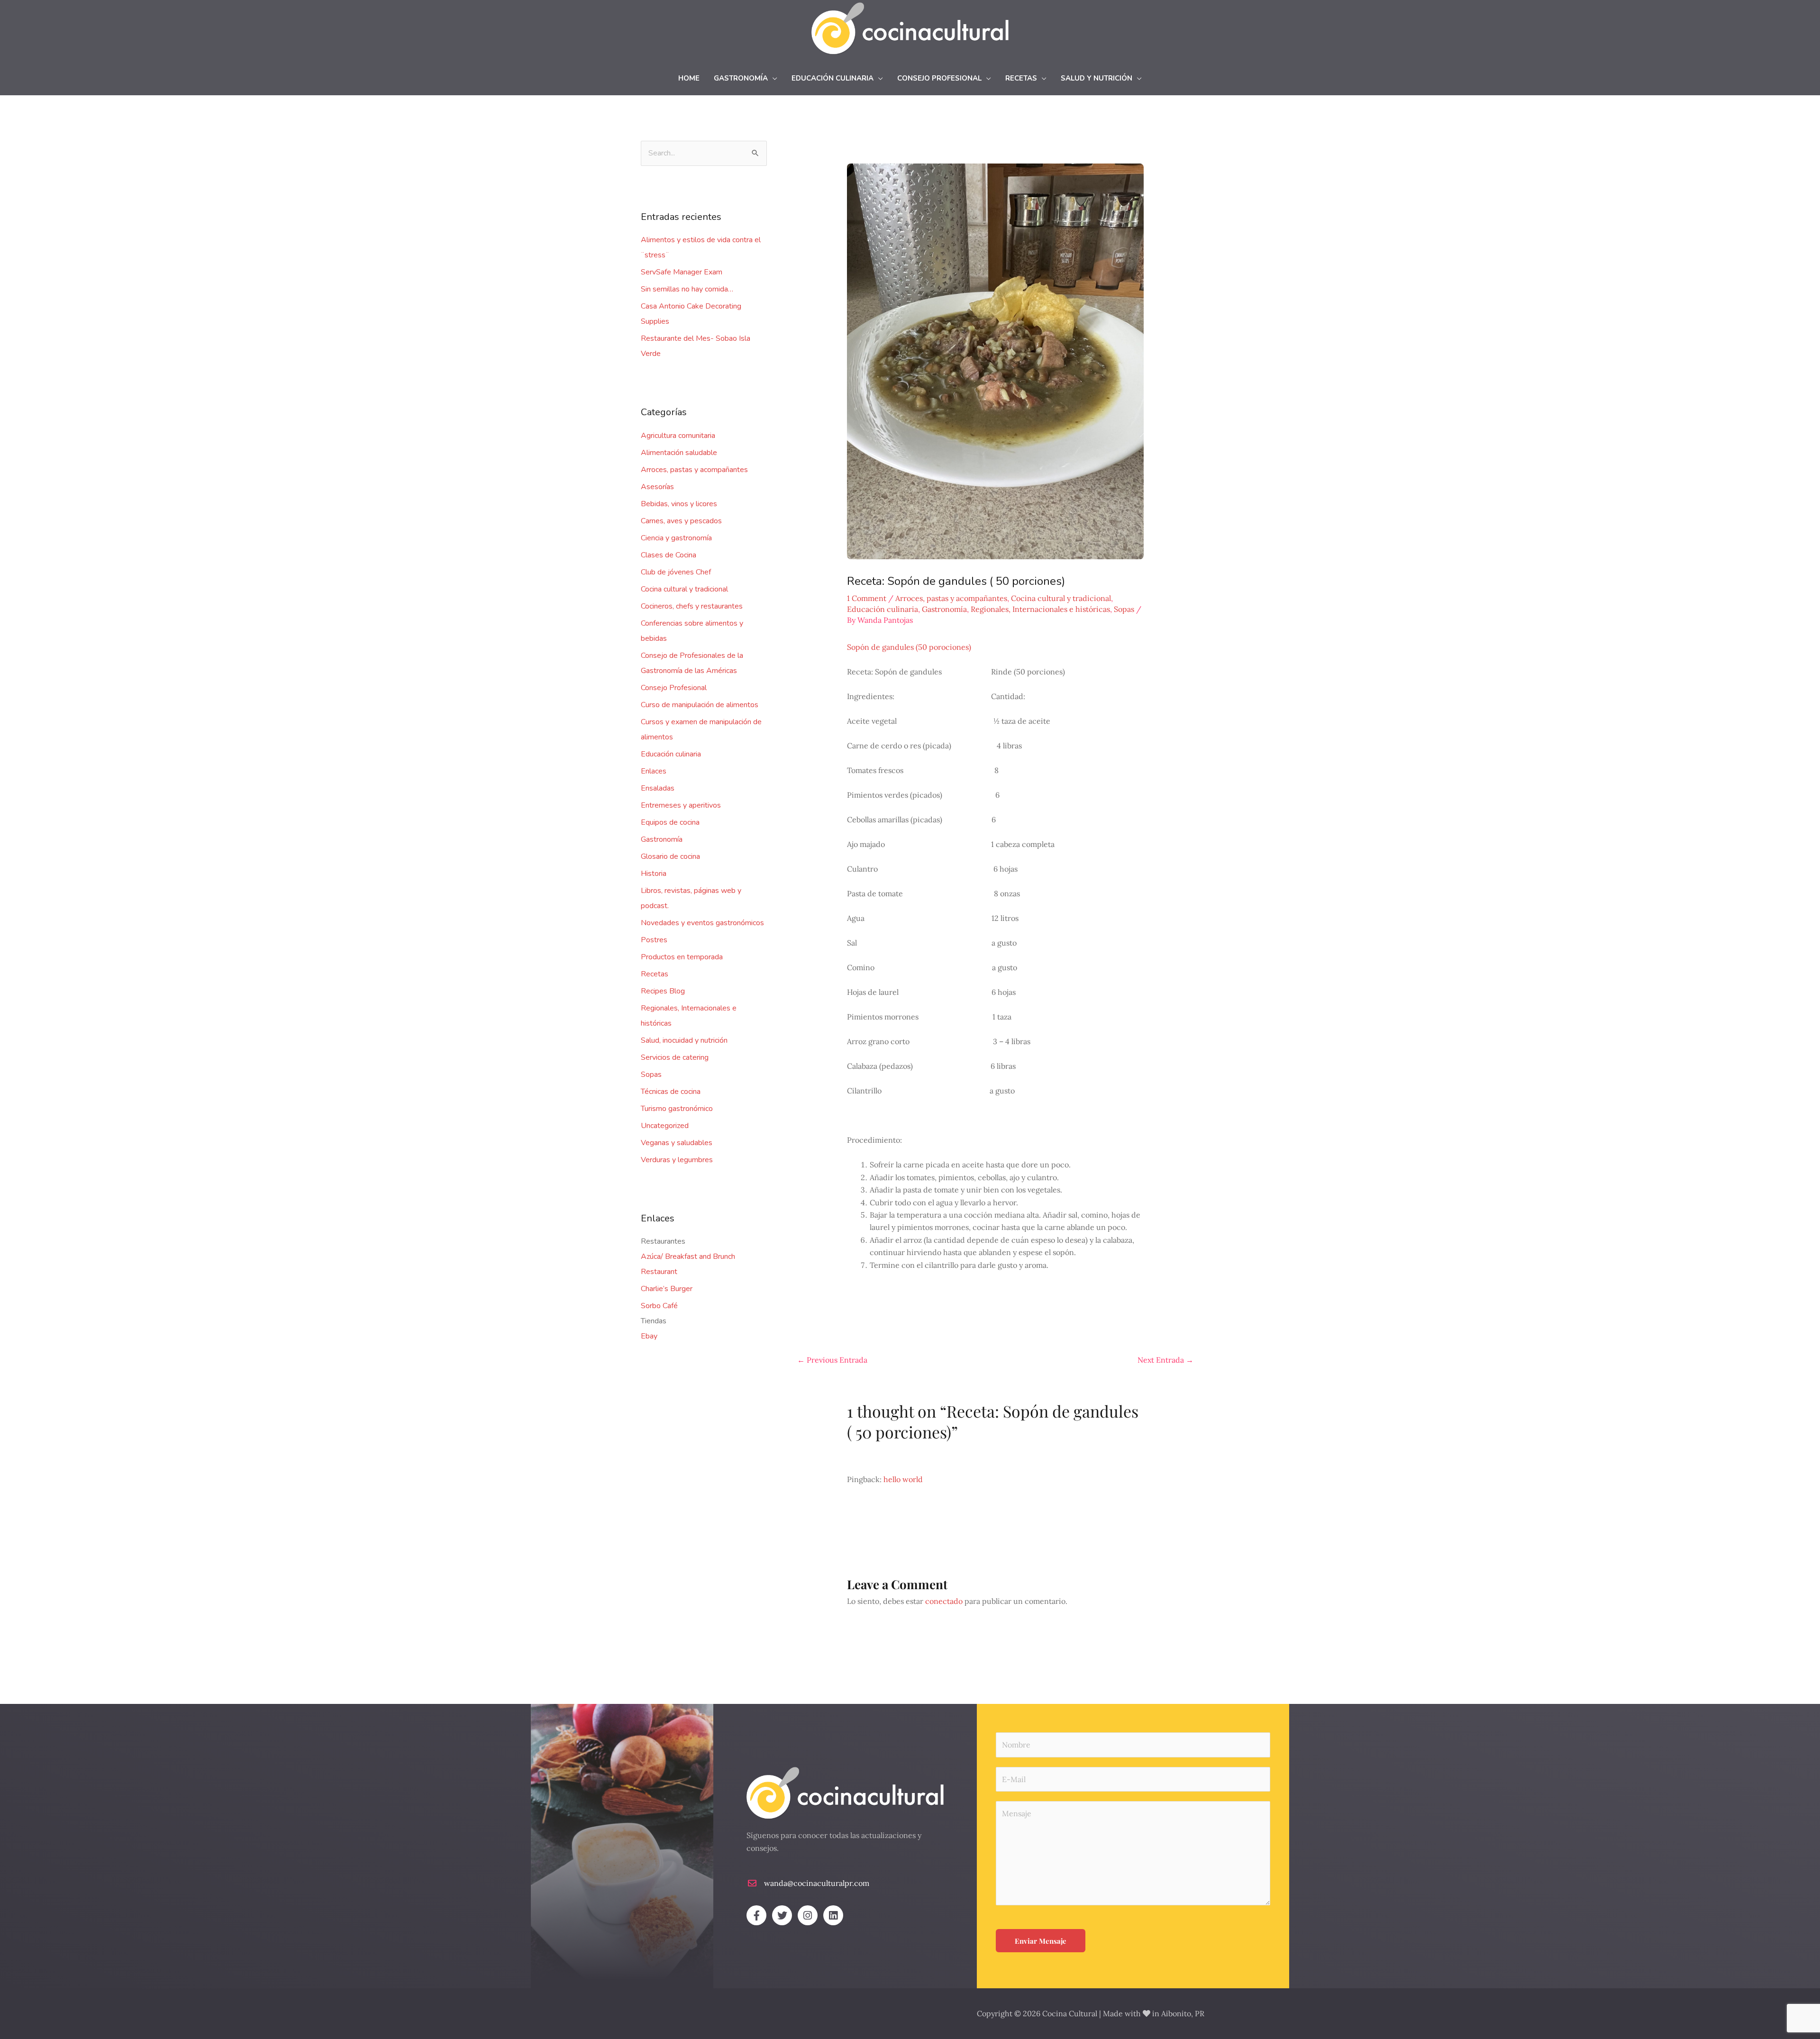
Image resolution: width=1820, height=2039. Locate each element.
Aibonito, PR (1183, 2013)
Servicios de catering (675, 1057)
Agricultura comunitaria (678, 436)
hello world (903, 1479)
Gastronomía (662, 839)
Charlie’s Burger (667, 1289)
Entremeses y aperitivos (681, 805)
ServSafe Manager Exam (682, 272)
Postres (654, 940)
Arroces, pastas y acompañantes (694, 470)
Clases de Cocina (669, 555)
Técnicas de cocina (671, 1092)
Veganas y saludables (677, 1143)
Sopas (651, 1074)
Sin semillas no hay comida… (687, 289)
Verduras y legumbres (677, 1160)
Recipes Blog (663, 991)
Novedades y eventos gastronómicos (702, 923)
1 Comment (867, 598)
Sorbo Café (659, 1306)
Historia (654, 874)
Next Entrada (1165, 1360)
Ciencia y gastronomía (676, 538)
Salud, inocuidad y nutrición (684, 1040)
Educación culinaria (671, 754)
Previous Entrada (832, 1360)
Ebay (649, 1336)
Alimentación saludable (679, 453)
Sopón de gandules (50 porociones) (909, 647)
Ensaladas (658, 788)
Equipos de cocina (670, 822)
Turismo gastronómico (677, 1109)
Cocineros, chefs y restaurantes (692, 606)
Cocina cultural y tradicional (684, 589)
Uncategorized (665, 1126)
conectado (944, 1601)
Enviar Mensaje (1041, 1941)
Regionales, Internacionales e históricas (1040, 609)
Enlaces (654, 771)
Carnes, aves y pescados (681, 521)
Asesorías (657, 487)
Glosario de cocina (670, 856)
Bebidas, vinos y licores (679, 504)
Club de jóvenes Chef (676, 572)
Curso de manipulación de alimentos (700, 705)
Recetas (655, 974)
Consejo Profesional (674, 688)
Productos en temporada (682, 957)
